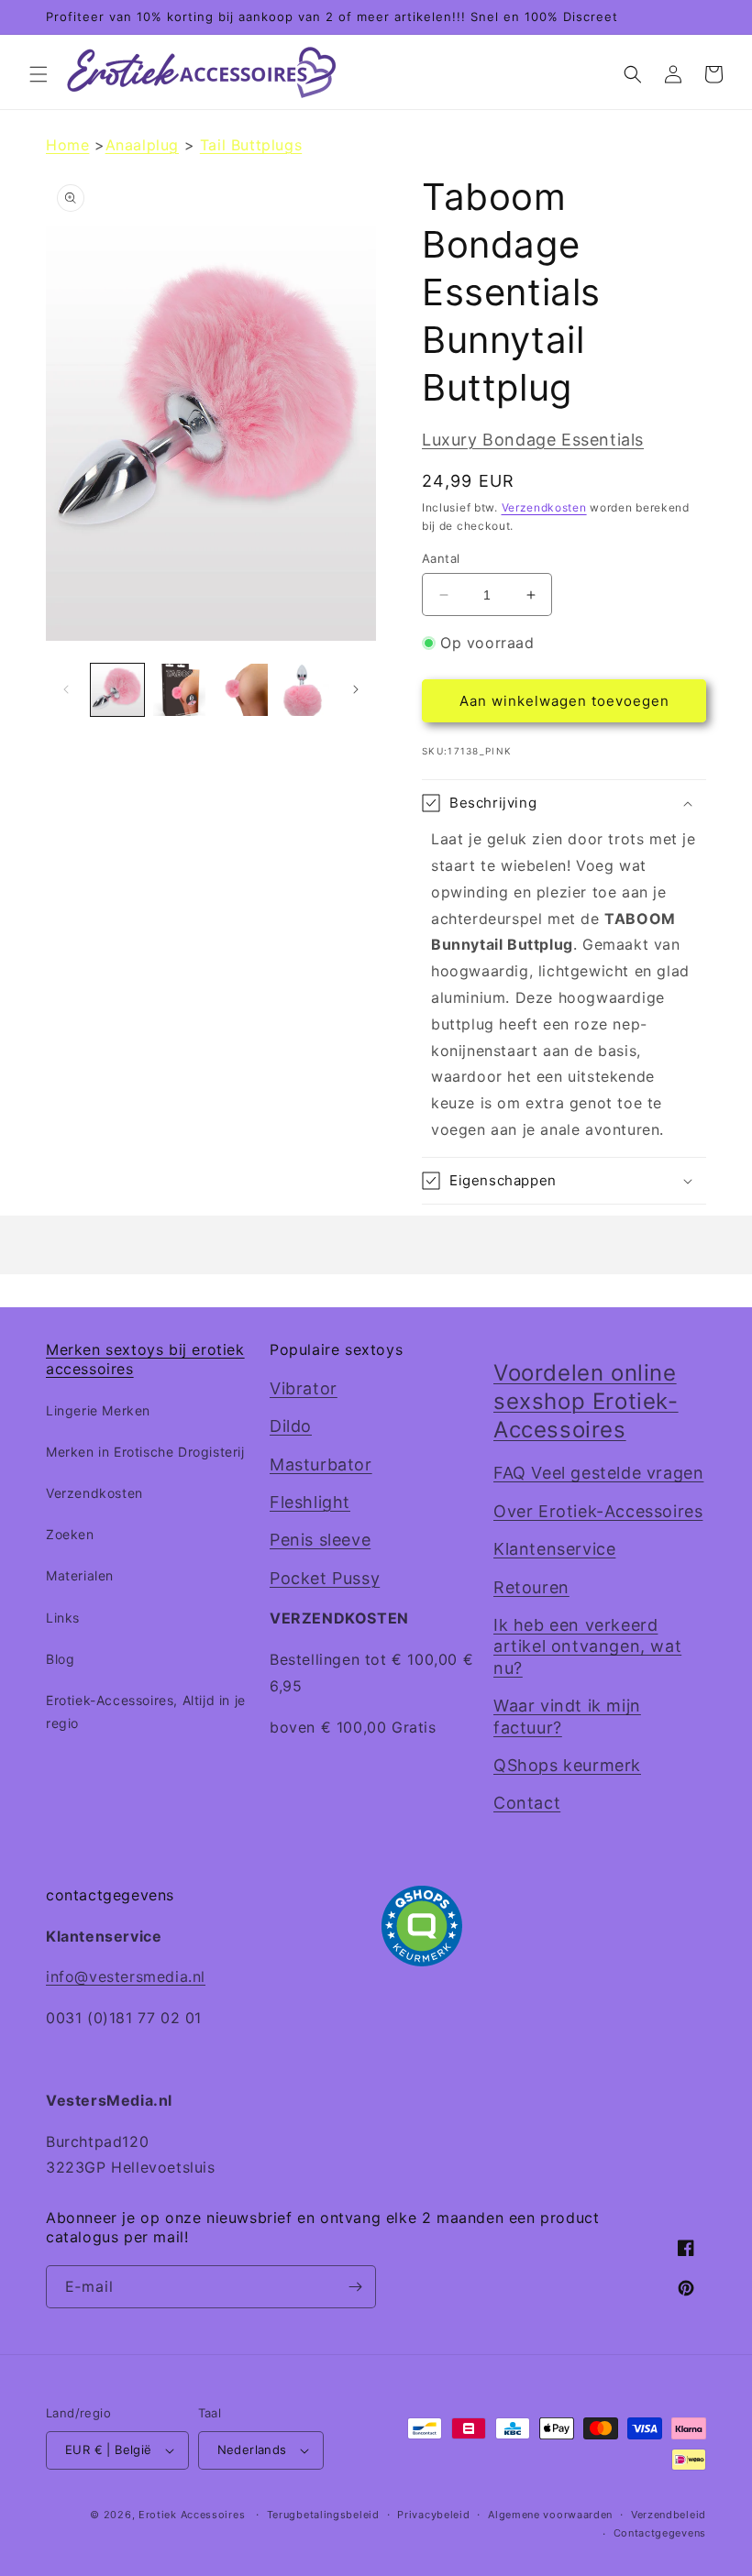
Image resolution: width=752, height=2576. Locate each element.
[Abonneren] (355, 2287)
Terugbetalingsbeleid (323, 2515)
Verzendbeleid (669, 2515)
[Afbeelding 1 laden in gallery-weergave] (117, 690)
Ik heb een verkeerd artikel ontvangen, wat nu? (587, 1646)
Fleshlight (310, 1502)
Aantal (441, 558)
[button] (39, 74)
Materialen (80, 1575)
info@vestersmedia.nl (126, 1976)
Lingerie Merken (98, 1410)
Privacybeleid (433, 2515)
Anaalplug (142, 145)
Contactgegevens (660, 2533)
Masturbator (321, 1464)
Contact (527, 1803)
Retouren (531, 1587)
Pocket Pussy (325, 1578)
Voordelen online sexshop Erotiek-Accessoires (586, 1401)
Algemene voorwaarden (550, 2515)
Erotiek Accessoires (192, 2515)
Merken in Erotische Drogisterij (145, 1452)
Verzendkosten (544, 507)
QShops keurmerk (567, 1765)
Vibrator (304, 1388)
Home (67, 145)
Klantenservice (554, 1549)
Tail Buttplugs (251, 145)
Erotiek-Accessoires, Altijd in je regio (146, 1712)
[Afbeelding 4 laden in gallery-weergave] (304, 690)
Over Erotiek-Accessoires (598, 1511)
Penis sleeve (320, 1540)
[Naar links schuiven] (66, 689)
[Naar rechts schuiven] (356, 689)
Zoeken (70, 1534)
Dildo (291, 1426)
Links (63, 1618)
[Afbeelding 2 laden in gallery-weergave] (180, 690)
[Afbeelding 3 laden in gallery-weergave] (241, 690)
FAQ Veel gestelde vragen (598, 1473)
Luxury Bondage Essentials (533, 440)
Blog (60, 1659)
